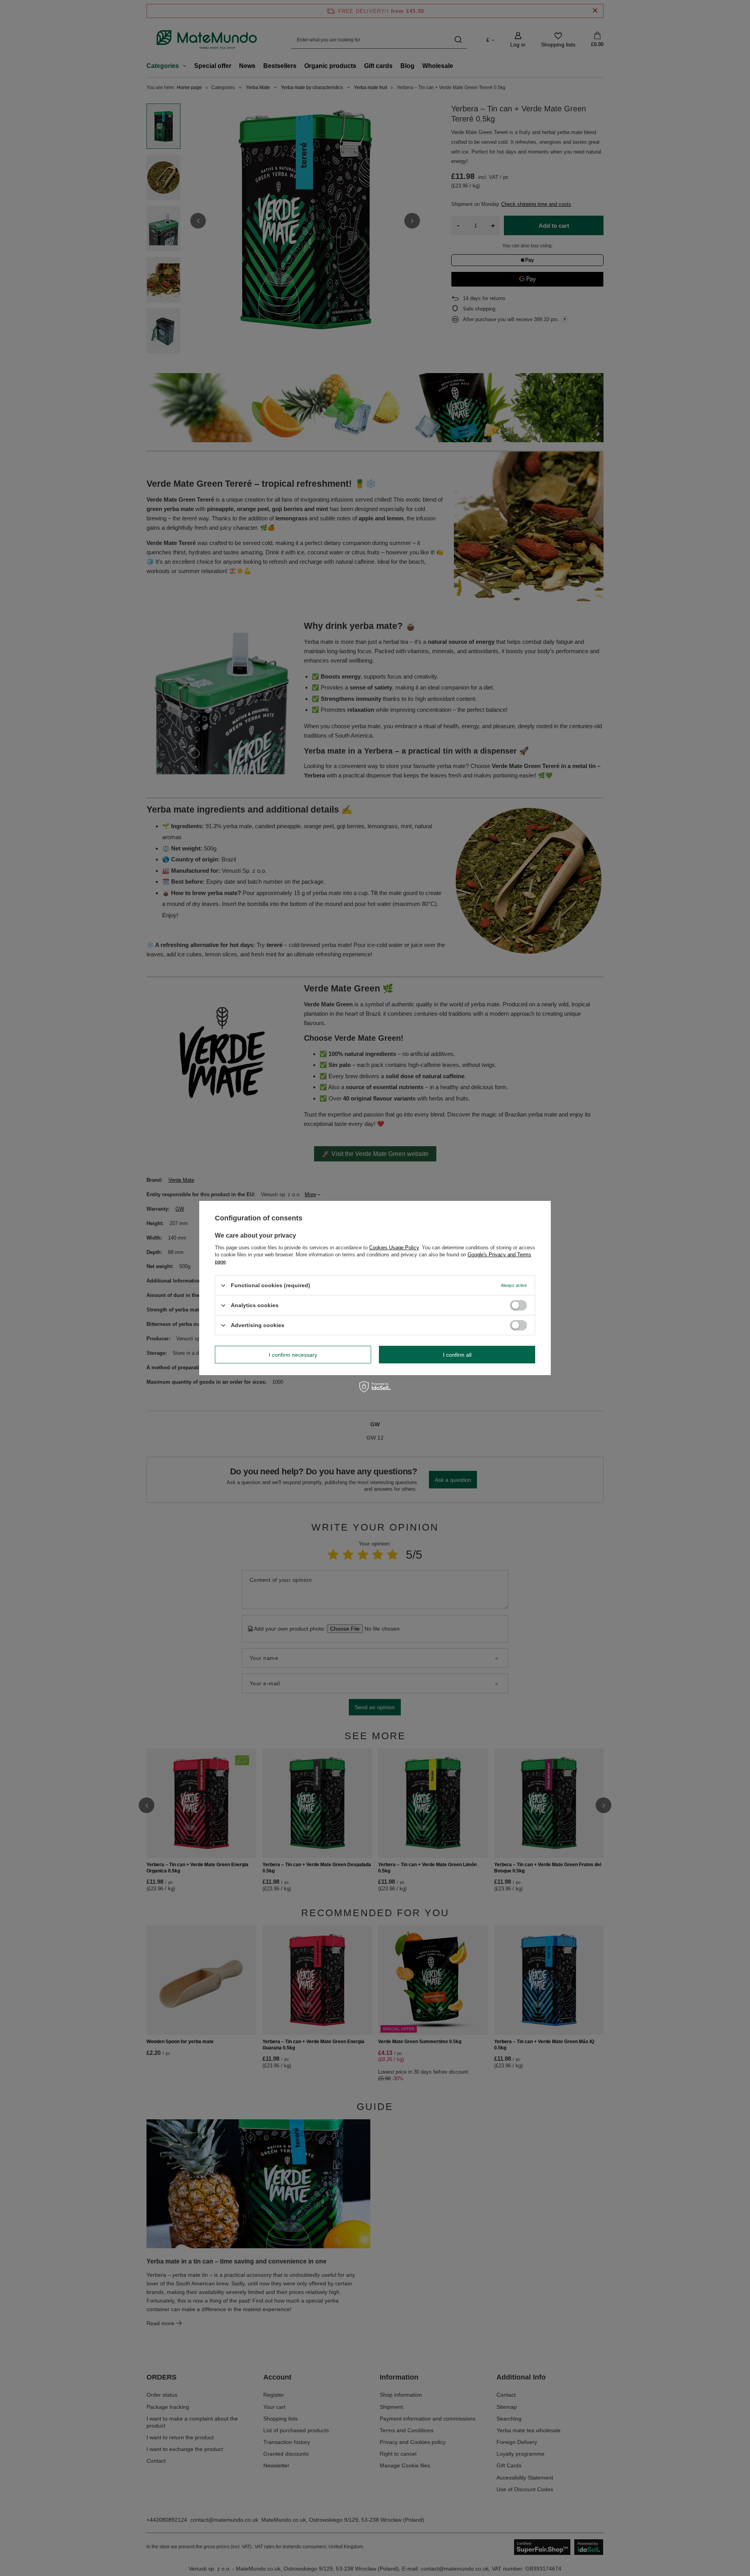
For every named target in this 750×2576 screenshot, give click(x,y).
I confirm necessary (293, 1354)
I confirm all (457, 1354)
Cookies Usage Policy (394, 1248)
